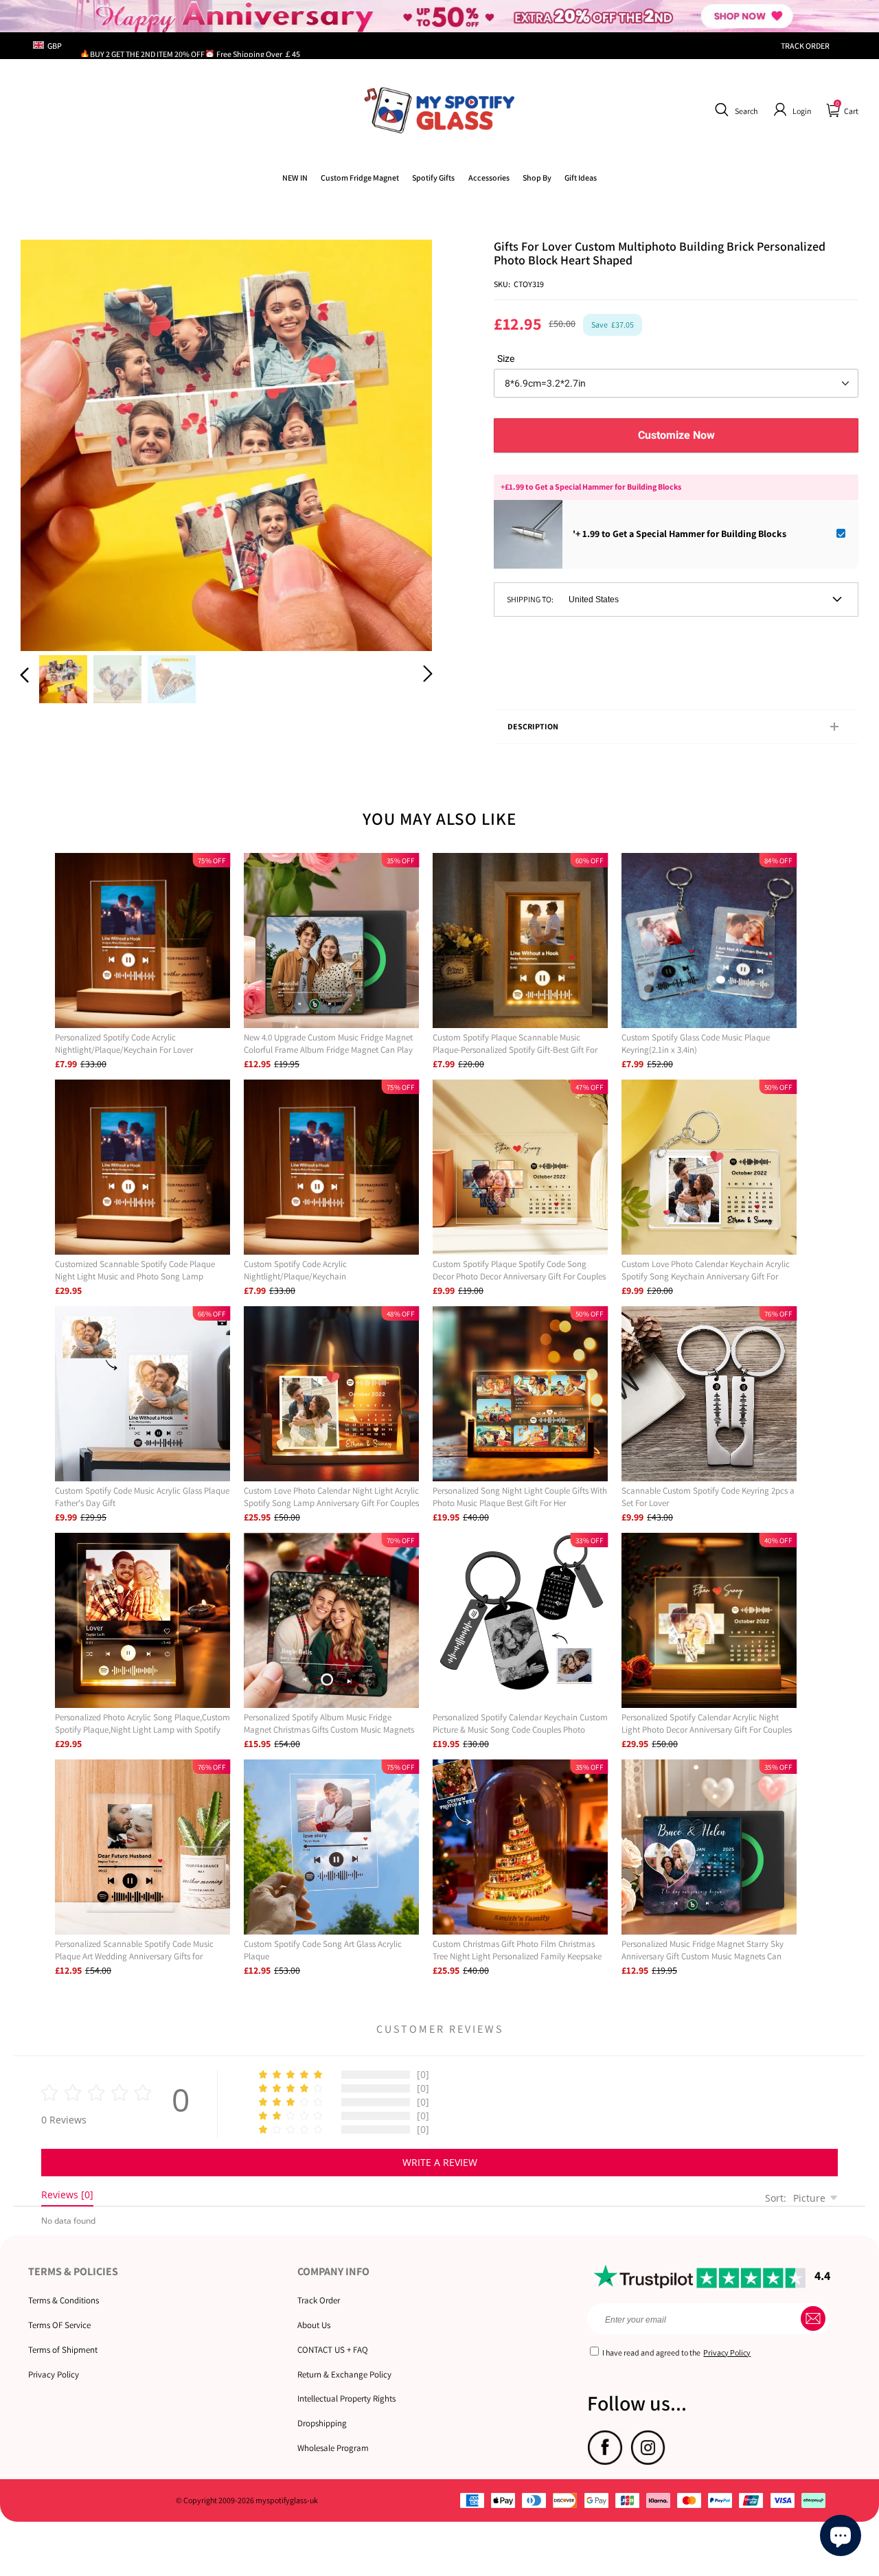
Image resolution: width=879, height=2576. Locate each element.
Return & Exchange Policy (344, 2374)
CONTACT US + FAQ (333, 2350)
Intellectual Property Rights (346, 2398)
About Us (314, 2325)
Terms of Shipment (63, 2350)
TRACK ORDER (805, 46)
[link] (360, 178)
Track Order (319, 2300)
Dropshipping (322, 2423)
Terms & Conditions (64, 2300)
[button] (734, 110)
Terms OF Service (59, 2325)
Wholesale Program (333, 2448)
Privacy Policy (54, 2374)
